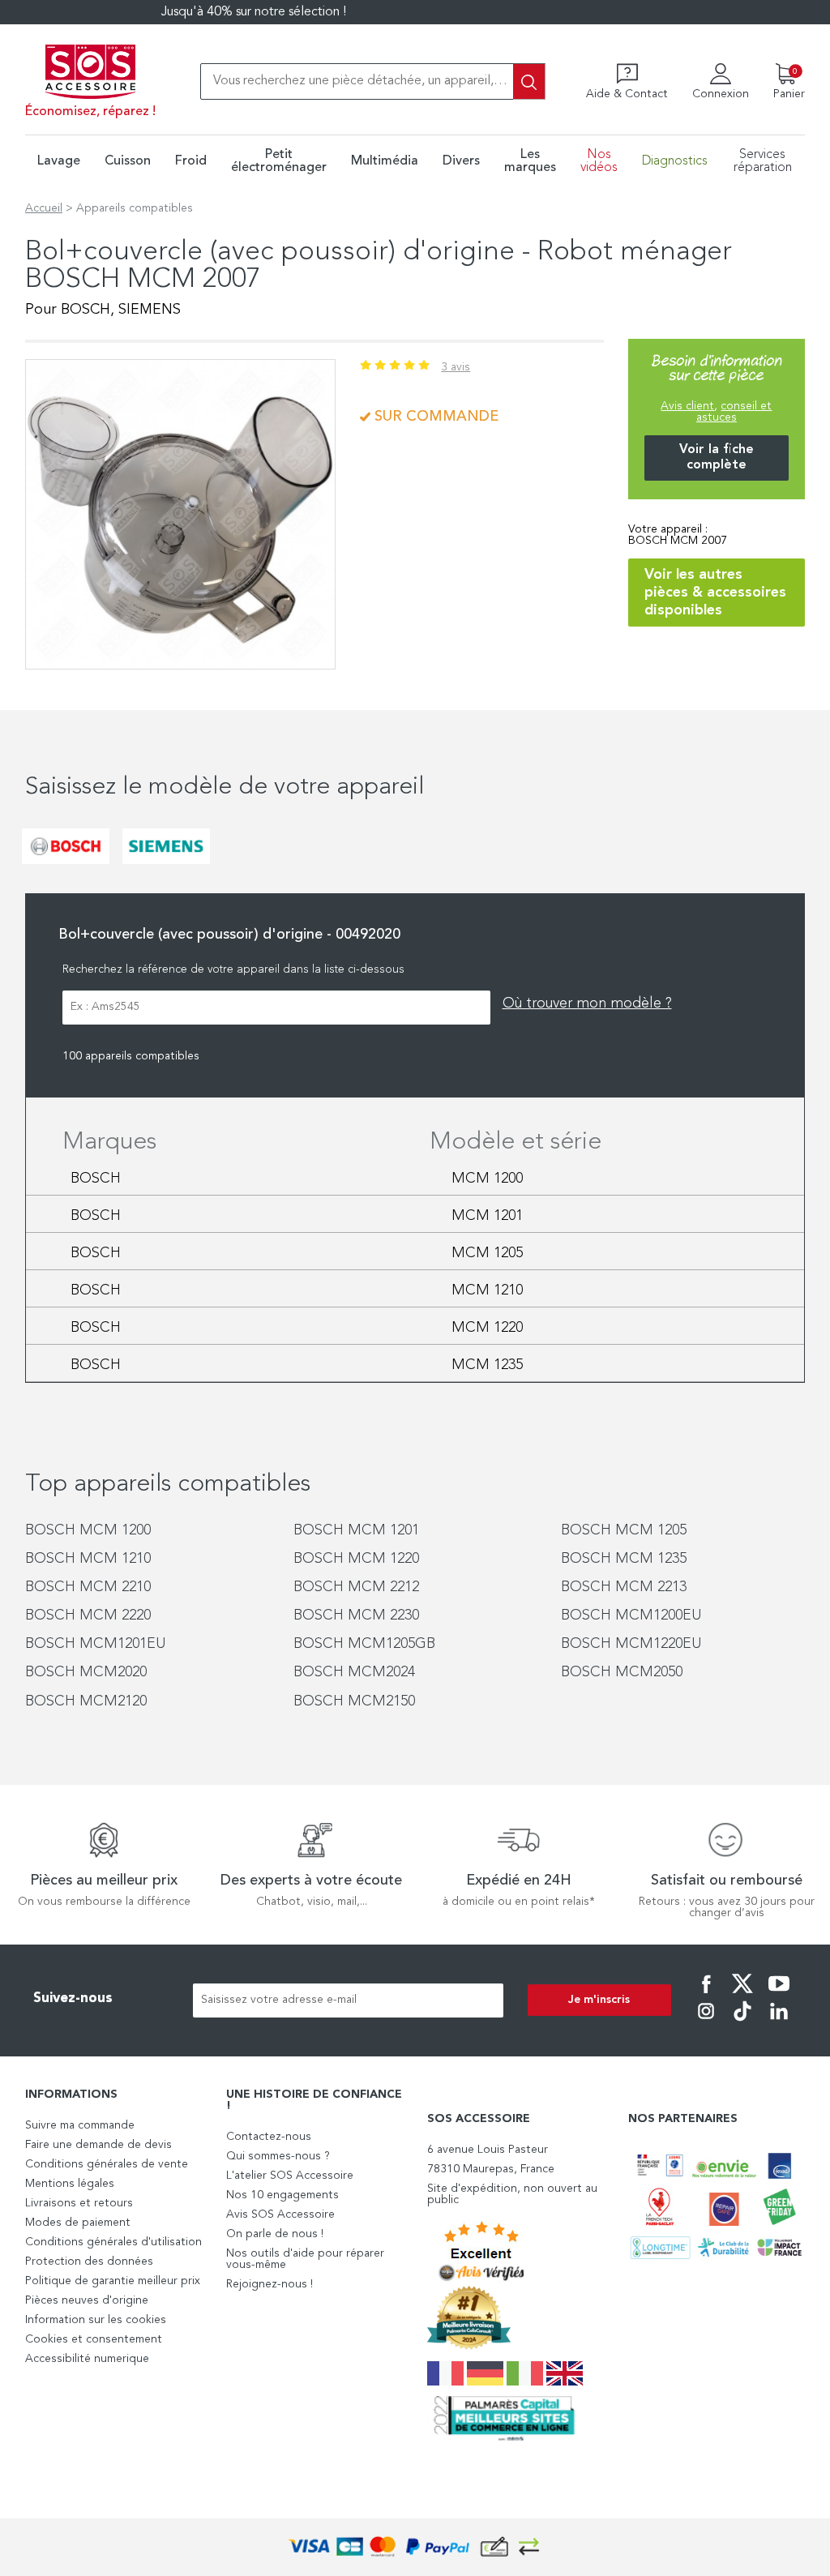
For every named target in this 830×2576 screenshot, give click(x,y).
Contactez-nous (269, 2137)
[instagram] (706, 2022)
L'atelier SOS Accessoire (290, 2176)
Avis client (687, 406)
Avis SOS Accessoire (280, 2214)
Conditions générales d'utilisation (113, 2242)
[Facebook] (706, 1995)
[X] (742, 1995)
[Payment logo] (415, 2547)
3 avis (456, 367)
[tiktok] (742, 2022)
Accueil (44, 208)
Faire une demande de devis (98, 2145)
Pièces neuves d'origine (87, 2300)
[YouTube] (779, 1995)
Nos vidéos (599, 161)
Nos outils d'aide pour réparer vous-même (305, 2259)
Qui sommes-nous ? (278, 2156)
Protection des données (89, 2261)
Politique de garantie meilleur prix (113, 2281)
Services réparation (763, 161)
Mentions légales (70, 2184)
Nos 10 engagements (282, 2195)
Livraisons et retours (79, 2203)
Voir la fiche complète (717, 458)
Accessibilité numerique (87, 2359)
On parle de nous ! (275, 2234)
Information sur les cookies (96, 2320)
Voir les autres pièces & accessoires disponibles (715, 593)
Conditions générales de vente (107, 2164)
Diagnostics (675, 161)
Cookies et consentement (94, 2339)
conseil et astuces (734, 412)
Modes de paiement (78, 2223)
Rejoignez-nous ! (270, 2284)
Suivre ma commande (80, 2125)
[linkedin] (779, 2022)
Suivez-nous (73, 1998)
